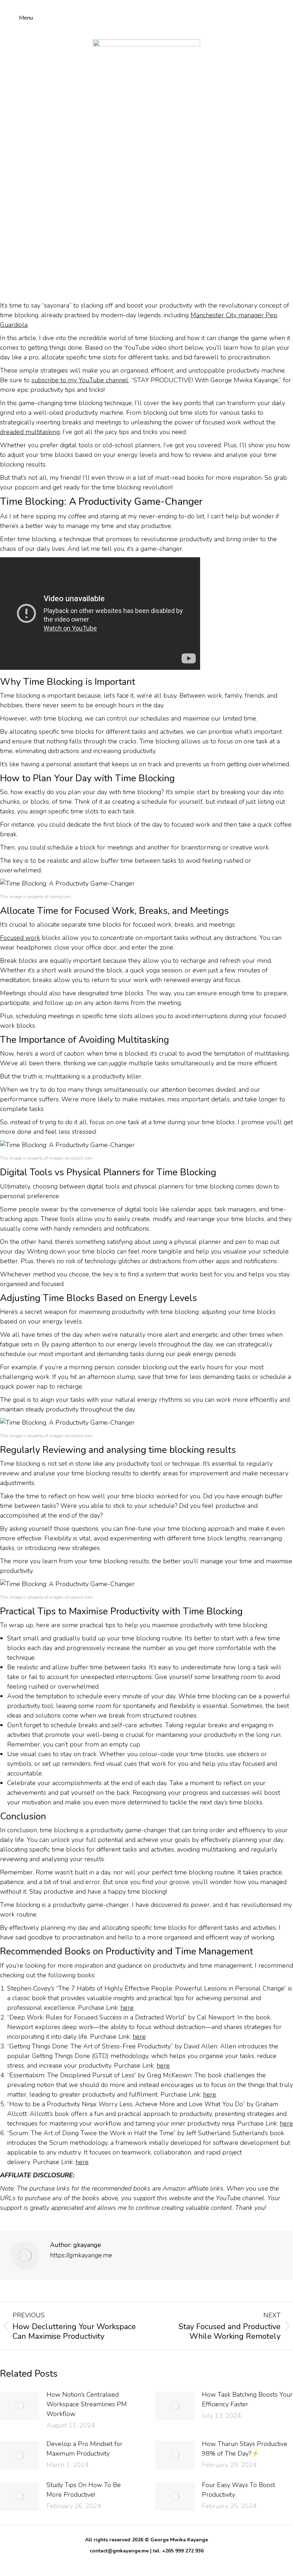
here (127, 2008)
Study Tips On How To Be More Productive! (84, 2490)
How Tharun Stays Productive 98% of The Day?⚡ (245, 2449)
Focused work (20, 938)
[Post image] (20, 2406)
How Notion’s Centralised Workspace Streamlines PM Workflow (87, 2404)
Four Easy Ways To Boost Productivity (239, 2490)
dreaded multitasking (30, 432)
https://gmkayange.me (81, 2255)
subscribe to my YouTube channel (80, 380)
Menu (26, 18)
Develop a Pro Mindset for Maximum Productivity (85, 2449)
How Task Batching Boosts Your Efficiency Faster (247, 2399)
